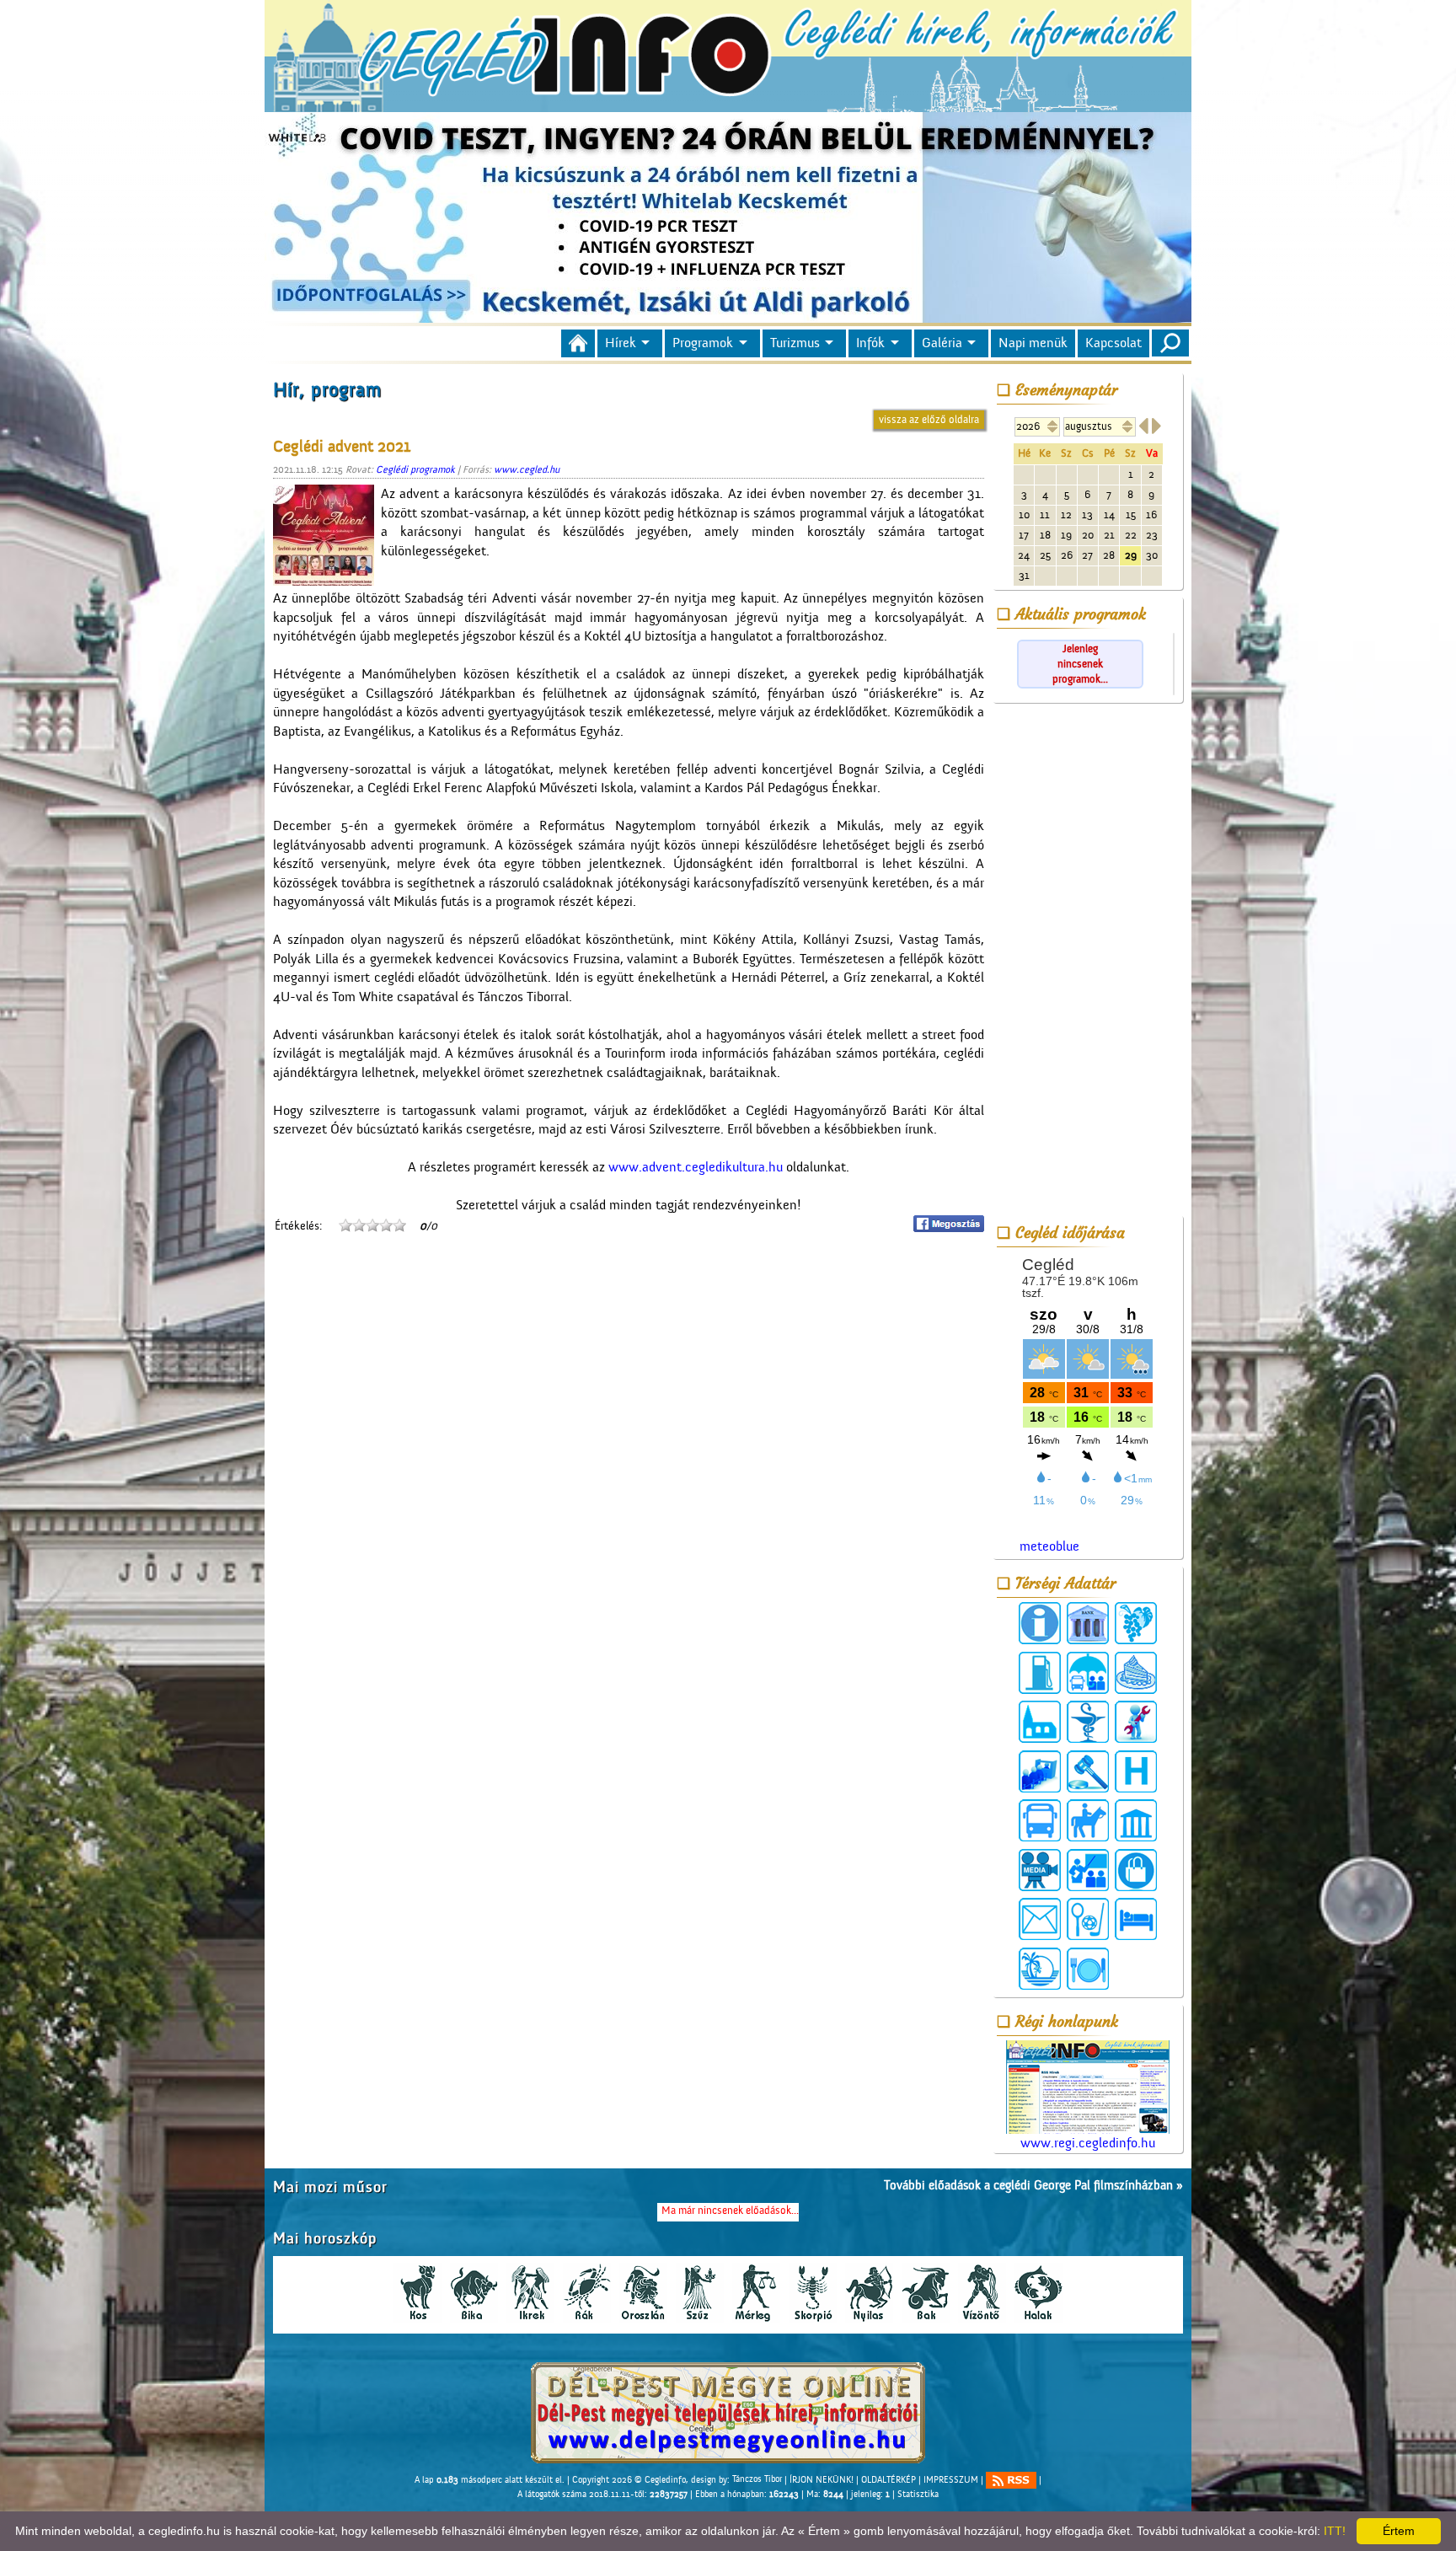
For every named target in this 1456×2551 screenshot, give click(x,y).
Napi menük (1033, 343)
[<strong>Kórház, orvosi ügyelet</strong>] (1136, 1771)
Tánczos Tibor (757, 2479)
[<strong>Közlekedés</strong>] (1040, 1820)
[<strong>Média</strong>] (1040, 1870)
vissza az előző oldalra (929, 419)
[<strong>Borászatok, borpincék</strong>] (1136, 1623)
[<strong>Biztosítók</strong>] (1088, 1673)
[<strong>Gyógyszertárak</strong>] (1088, 1722)
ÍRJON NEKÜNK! (822, 2479)
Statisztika (918, 2495)
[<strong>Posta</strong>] (1040, 1919)
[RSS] (1011, 2480)
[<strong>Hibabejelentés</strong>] (1136, 1722)
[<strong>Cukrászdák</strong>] (1136, 1673)
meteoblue (1049, 1546)
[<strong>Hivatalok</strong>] (1040, 1771)
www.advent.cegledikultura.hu (696, 1167)
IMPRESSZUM (951, 2479)
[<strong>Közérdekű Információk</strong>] (1040, 1623)
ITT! (1335, 2531)
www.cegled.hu (527, 469)
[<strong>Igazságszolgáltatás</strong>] (1088, 1771)
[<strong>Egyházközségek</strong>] (1040, 1722)
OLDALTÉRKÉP (889, 2479)
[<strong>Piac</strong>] (1136, 1870)
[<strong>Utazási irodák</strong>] (1040, 1969)
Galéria (942, 343)
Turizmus (795, 343)
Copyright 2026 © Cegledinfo (629, 2479)
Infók (870, 343)
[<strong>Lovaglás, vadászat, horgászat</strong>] (1088, 1820)
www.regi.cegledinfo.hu (1088, 2143)
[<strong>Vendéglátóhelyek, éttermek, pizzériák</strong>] (1088, 1969)
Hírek (621, 343)
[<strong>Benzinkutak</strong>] (1040, 1673)
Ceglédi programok (415, 469)
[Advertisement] (1088, 962)
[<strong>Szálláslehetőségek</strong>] (1136, 1919)
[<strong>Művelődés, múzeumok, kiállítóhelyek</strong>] (1136, 1820)
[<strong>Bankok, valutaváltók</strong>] (1088, 1623)
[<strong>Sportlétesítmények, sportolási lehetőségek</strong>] (1088, 1919)
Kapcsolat (1113, 343)
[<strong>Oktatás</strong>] (1088, 1870)
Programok (703, 343)
